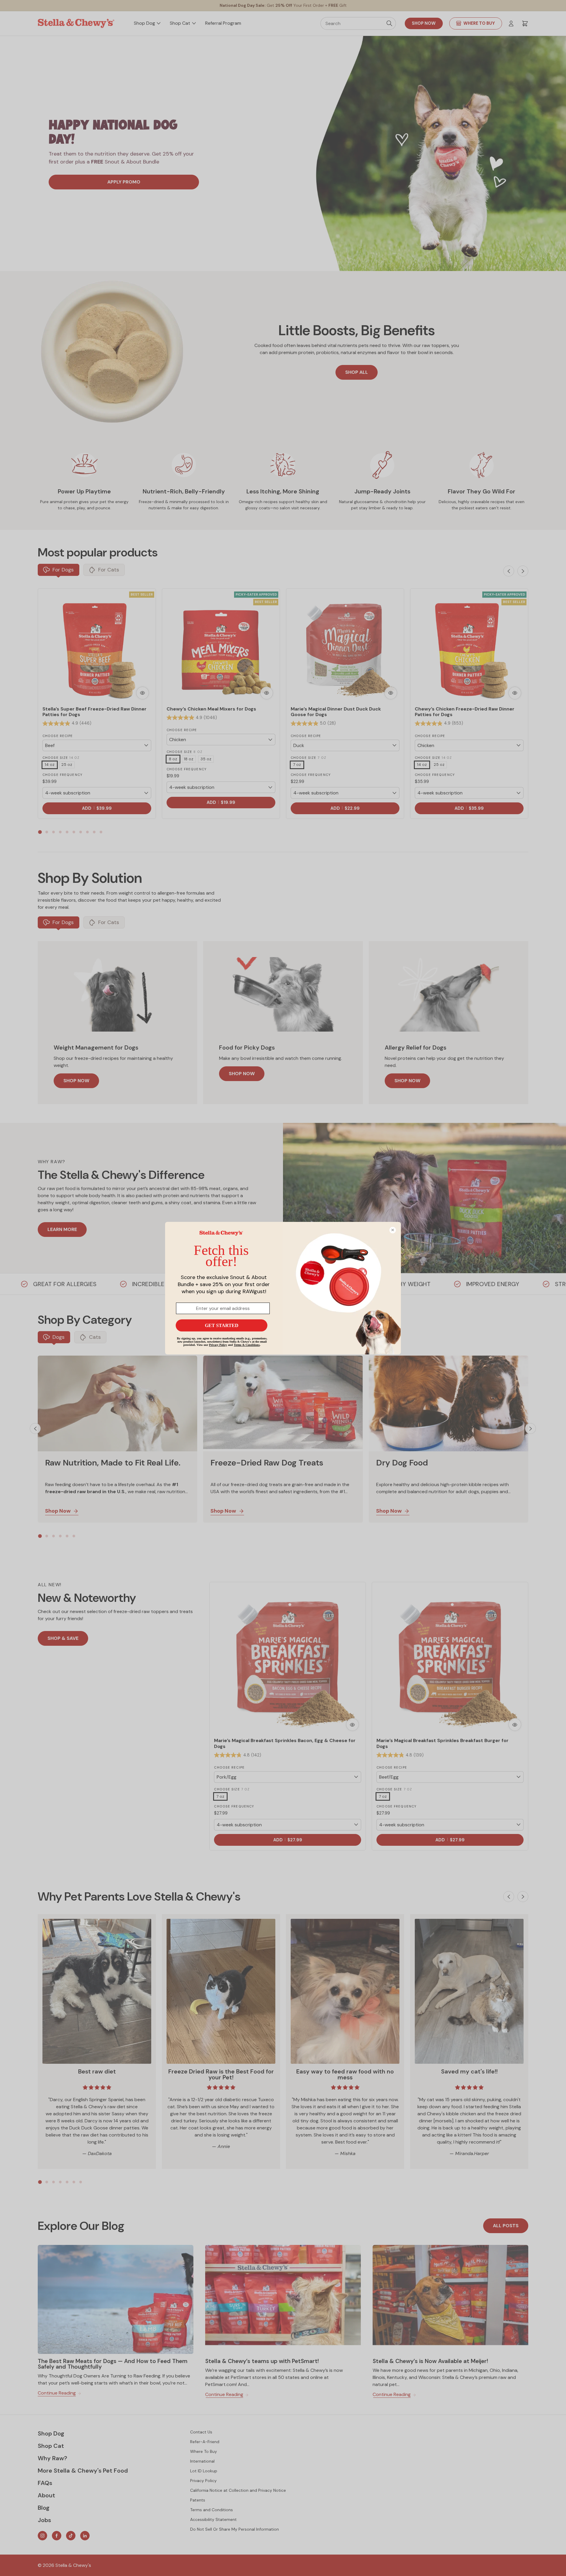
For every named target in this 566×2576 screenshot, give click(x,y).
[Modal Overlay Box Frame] (283, 1288)
